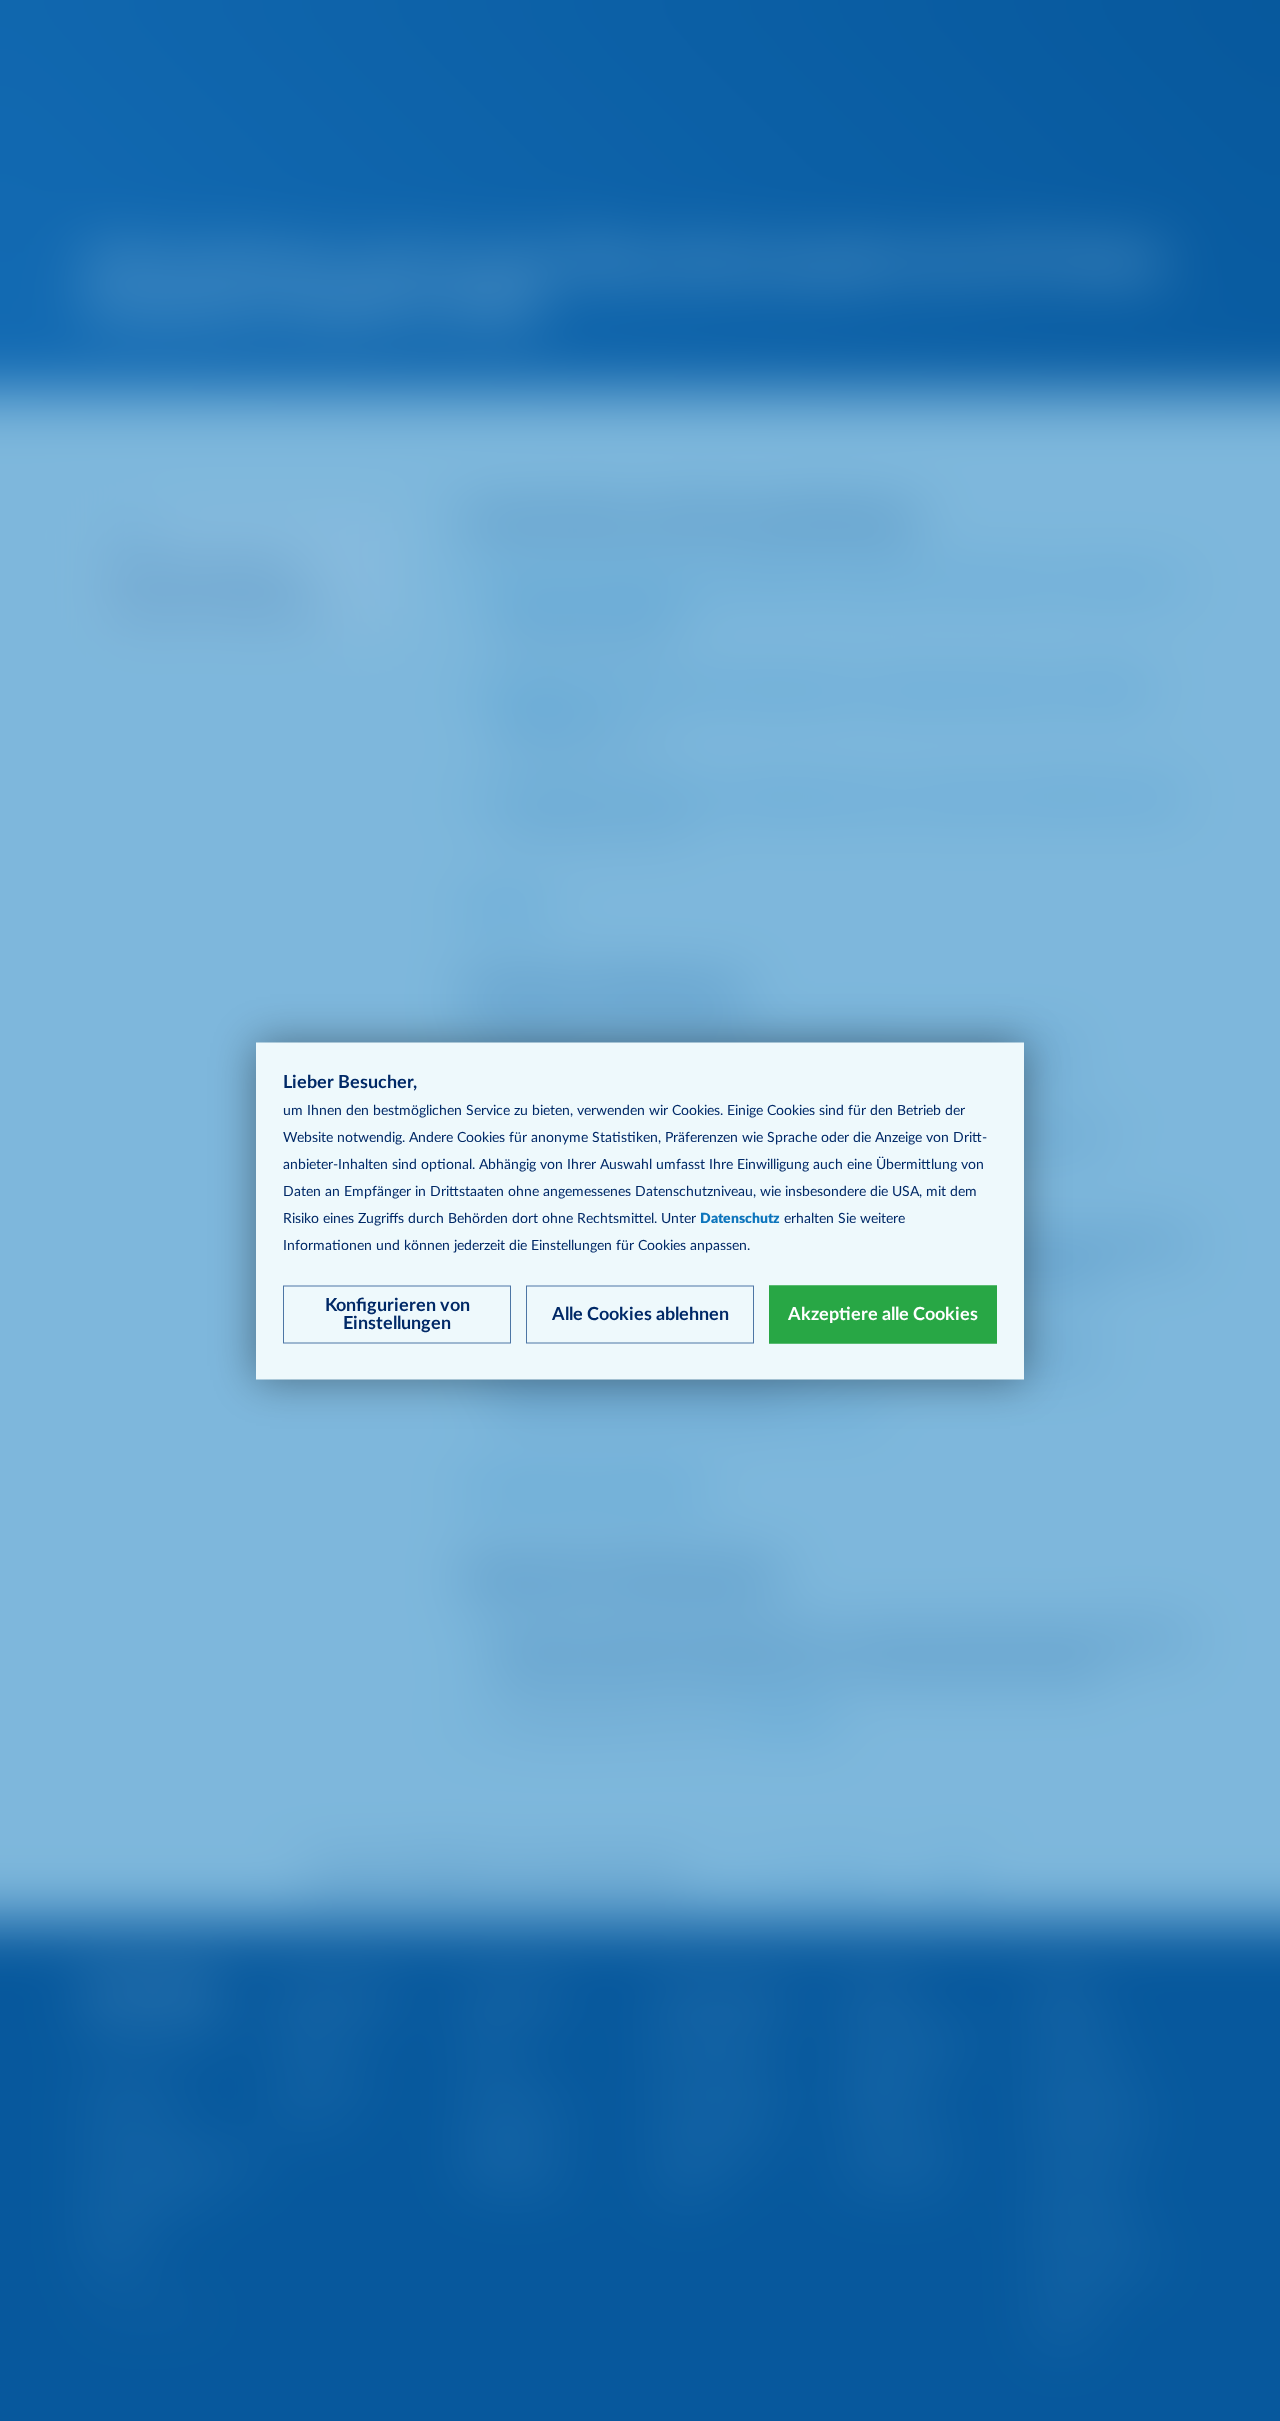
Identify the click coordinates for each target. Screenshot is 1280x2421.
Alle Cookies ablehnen (640, 1314)
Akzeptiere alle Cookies (883, 1314)
